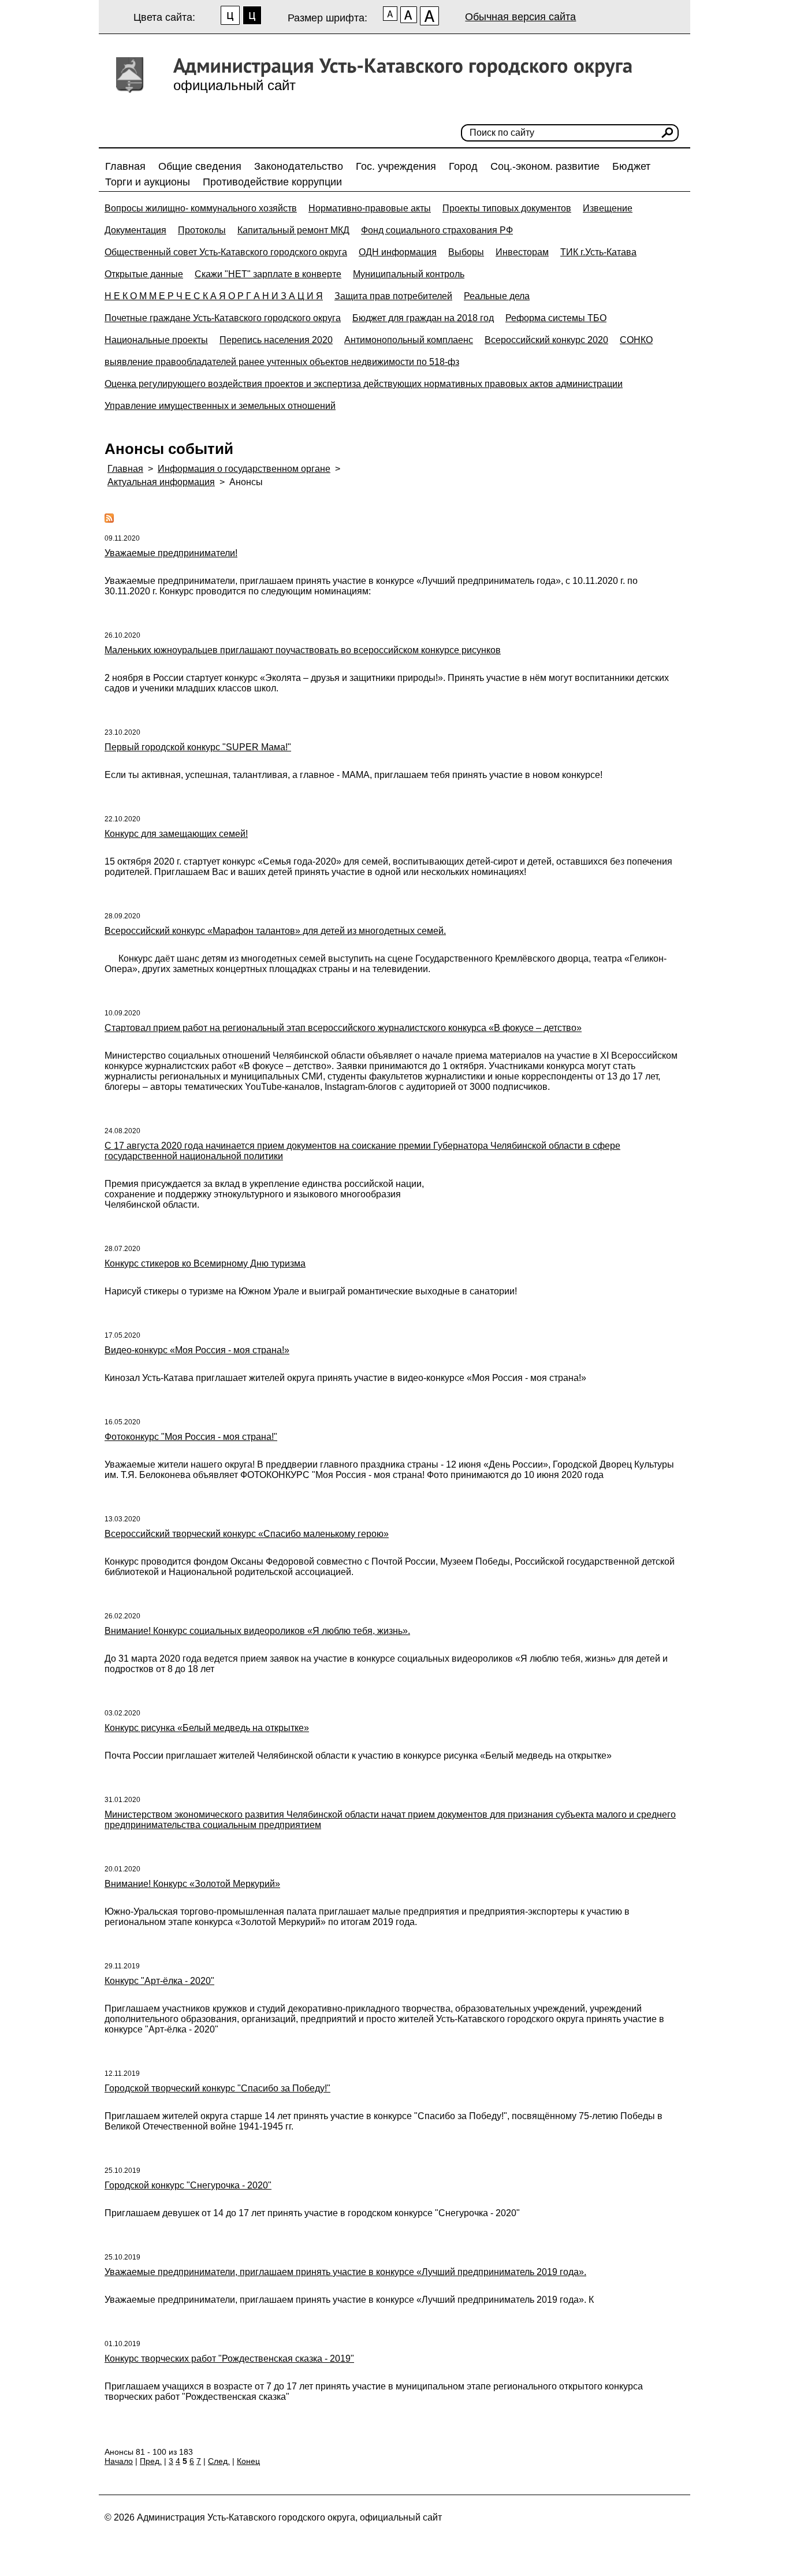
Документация (135, 230)
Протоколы (202, 230)
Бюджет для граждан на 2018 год (423, 318)
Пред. (151, 2461)
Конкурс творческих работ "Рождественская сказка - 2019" (229, 2359)
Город (463, 166)
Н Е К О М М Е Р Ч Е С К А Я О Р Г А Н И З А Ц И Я (214, 296)
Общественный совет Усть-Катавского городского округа (226, 252)
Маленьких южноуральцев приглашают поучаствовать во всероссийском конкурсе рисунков (303, 650)
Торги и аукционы (148, 182)
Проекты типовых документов (507, 208)
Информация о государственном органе (244, 469)
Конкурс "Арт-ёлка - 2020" (159, 1981)
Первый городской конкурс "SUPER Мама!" (198, 747)
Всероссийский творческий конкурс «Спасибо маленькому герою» (247, 1534)
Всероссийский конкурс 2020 (546, 340)
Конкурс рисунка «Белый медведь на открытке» (207, 1728)
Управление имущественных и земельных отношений (220, 406)
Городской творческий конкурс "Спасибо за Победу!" (217, 2088)
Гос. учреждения (396, 166)
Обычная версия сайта (520, 17)
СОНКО (636, 340)
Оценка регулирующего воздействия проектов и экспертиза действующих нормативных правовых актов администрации (364, 384)
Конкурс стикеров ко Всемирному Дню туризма (205, 1263)
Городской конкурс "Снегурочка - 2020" (188, 2185)
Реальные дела (497, 296)
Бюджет (631, 166)
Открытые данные (144, 274)
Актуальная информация (161, 482)
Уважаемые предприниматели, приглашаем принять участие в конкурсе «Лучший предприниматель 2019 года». (345, 2272)
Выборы (466, 252)
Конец (248, 2461)
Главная (125, 166)
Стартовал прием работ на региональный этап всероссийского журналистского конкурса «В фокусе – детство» (343, 1028)
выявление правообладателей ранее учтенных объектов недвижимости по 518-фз (282, 362)
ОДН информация (398, 252)
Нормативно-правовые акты (370, 208)
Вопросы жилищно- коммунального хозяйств (201, 208)
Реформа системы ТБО (556, 318)
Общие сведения (200, 166)
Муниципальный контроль (409, 274)
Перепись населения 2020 (276, 340)
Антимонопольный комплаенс (409, 340)
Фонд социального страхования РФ (437, 230)
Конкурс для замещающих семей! (176, 834)
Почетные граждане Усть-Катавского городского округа (223, 318)
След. (219, 2461)
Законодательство (299, 166)
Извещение (608, 208)
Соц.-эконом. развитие (545, 166)
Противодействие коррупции (272, 182)
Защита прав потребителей (393, 296)
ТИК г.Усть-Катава (598, 252)
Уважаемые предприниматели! (171, 553)
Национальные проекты (156, 340)
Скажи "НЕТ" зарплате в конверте (268, 274)
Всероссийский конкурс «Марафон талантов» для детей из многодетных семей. (275, 931)
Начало (119, 2461)
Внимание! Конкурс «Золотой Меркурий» (192, 1884)
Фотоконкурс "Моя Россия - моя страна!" (191, 1437)
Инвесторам (522, 252)
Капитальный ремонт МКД (293, 230)
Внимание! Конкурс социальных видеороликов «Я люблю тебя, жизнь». (257, 1631)
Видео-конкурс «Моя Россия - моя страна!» (197, 1350)
